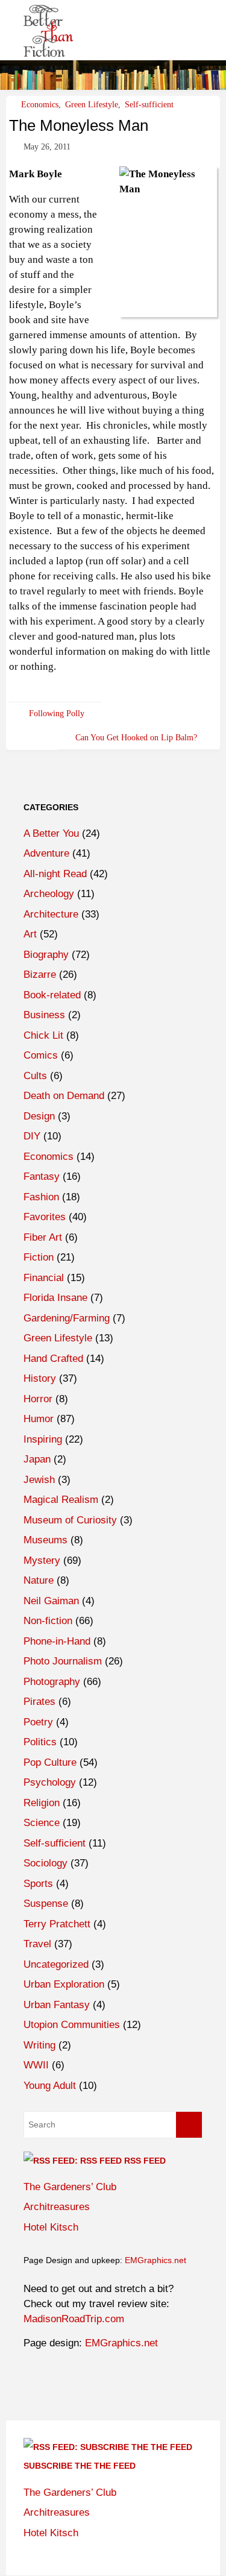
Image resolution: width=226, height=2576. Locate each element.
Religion (42, 1803)
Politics (40, 1742)
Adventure (46, 853)
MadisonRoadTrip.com (74, 2319)
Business (44, 1015)
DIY (32, 1136)
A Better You (51, 833)
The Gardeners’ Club (70, 2187)
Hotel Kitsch (51, 2227)
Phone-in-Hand (57, 1641)
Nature (39, 1580)
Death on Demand (64, 1096)
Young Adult (50, 2086)
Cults (35, 1076)
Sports (38, 1884)
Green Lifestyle (92, 104)
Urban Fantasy (57, 2005)
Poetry (38, 1722)
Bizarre (40, 975)
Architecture (51, 914)
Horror (38, 1399)
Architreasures (57, 2207)
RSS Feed (145, 2161)
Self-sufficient (149, 104)
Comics (41, 1055)
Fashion (41, 1197)
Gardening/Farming (67, 1318)
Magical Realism (61, 1500)
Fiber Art (43, 1237)
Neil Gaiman (51, 1601)
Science (42, 1823)
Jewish (39, 1480)
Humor (39, 1419)
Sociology (46, 1863)
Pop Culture (50, 1762)
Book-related (52, 995)
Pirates (39, 1702)
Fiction (39, 1257)
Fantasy (42, 1176)
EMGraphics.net (155, 2260)
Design (39, 1116)
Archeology (49, 894)
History (40, 1378)
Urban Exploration (64, 1984)
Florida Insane (55, 1298)
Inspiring (43, 1439)
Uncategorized (56, 1964)
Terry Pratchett (57, 1924)
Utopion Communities (72, 2025)
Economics (40, 104)
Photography (52, 1682)
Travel (37, 1944)
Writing (39, 2045)
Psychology (50, 1782)
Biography (46, 955)
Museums (46, 1540)
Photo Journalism (63, 1661)
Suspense (46, 1904)
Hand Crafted (53, 1359)
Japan (37, 1459)
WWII (36, 2065)
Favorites (45, 1217)
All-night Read (55, 874)
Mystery (42, 1560)
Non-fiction (48, 1621)
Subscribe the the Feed (80, 2466)
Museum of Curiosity (70, 1520)
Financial (44, 1278)
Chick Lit (43, 1035)
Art (30, 934)
